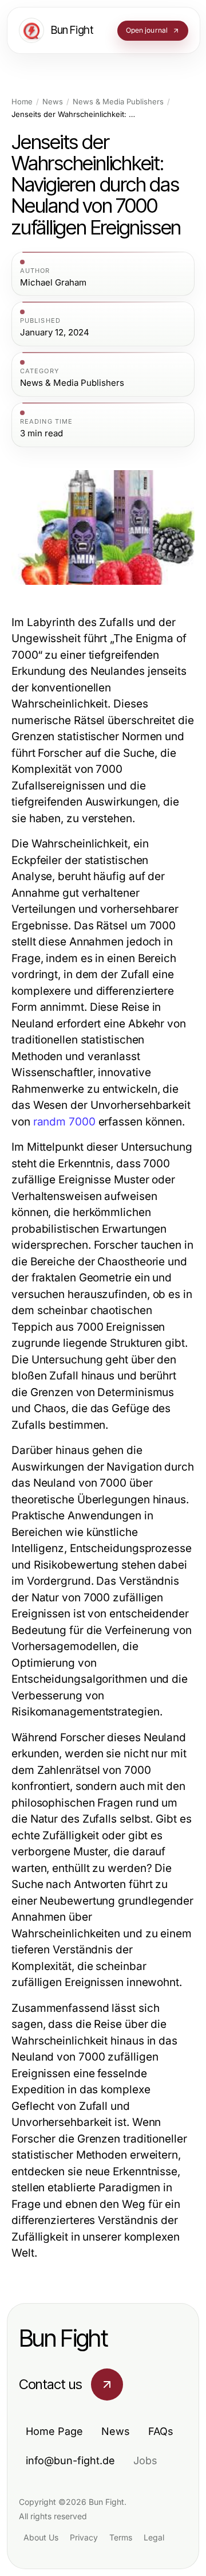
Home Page (54, 2431)
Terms (121, 2537)
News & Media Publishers (118, 102)
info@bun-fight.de (70, 2460)
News (53, 102)
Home (22, 102)
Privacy (84, 2537)
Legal (154, 2537)
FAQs (161, 2431)
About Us (41, 2537)
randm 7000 (64, 1122)
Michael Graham (53, 283)
